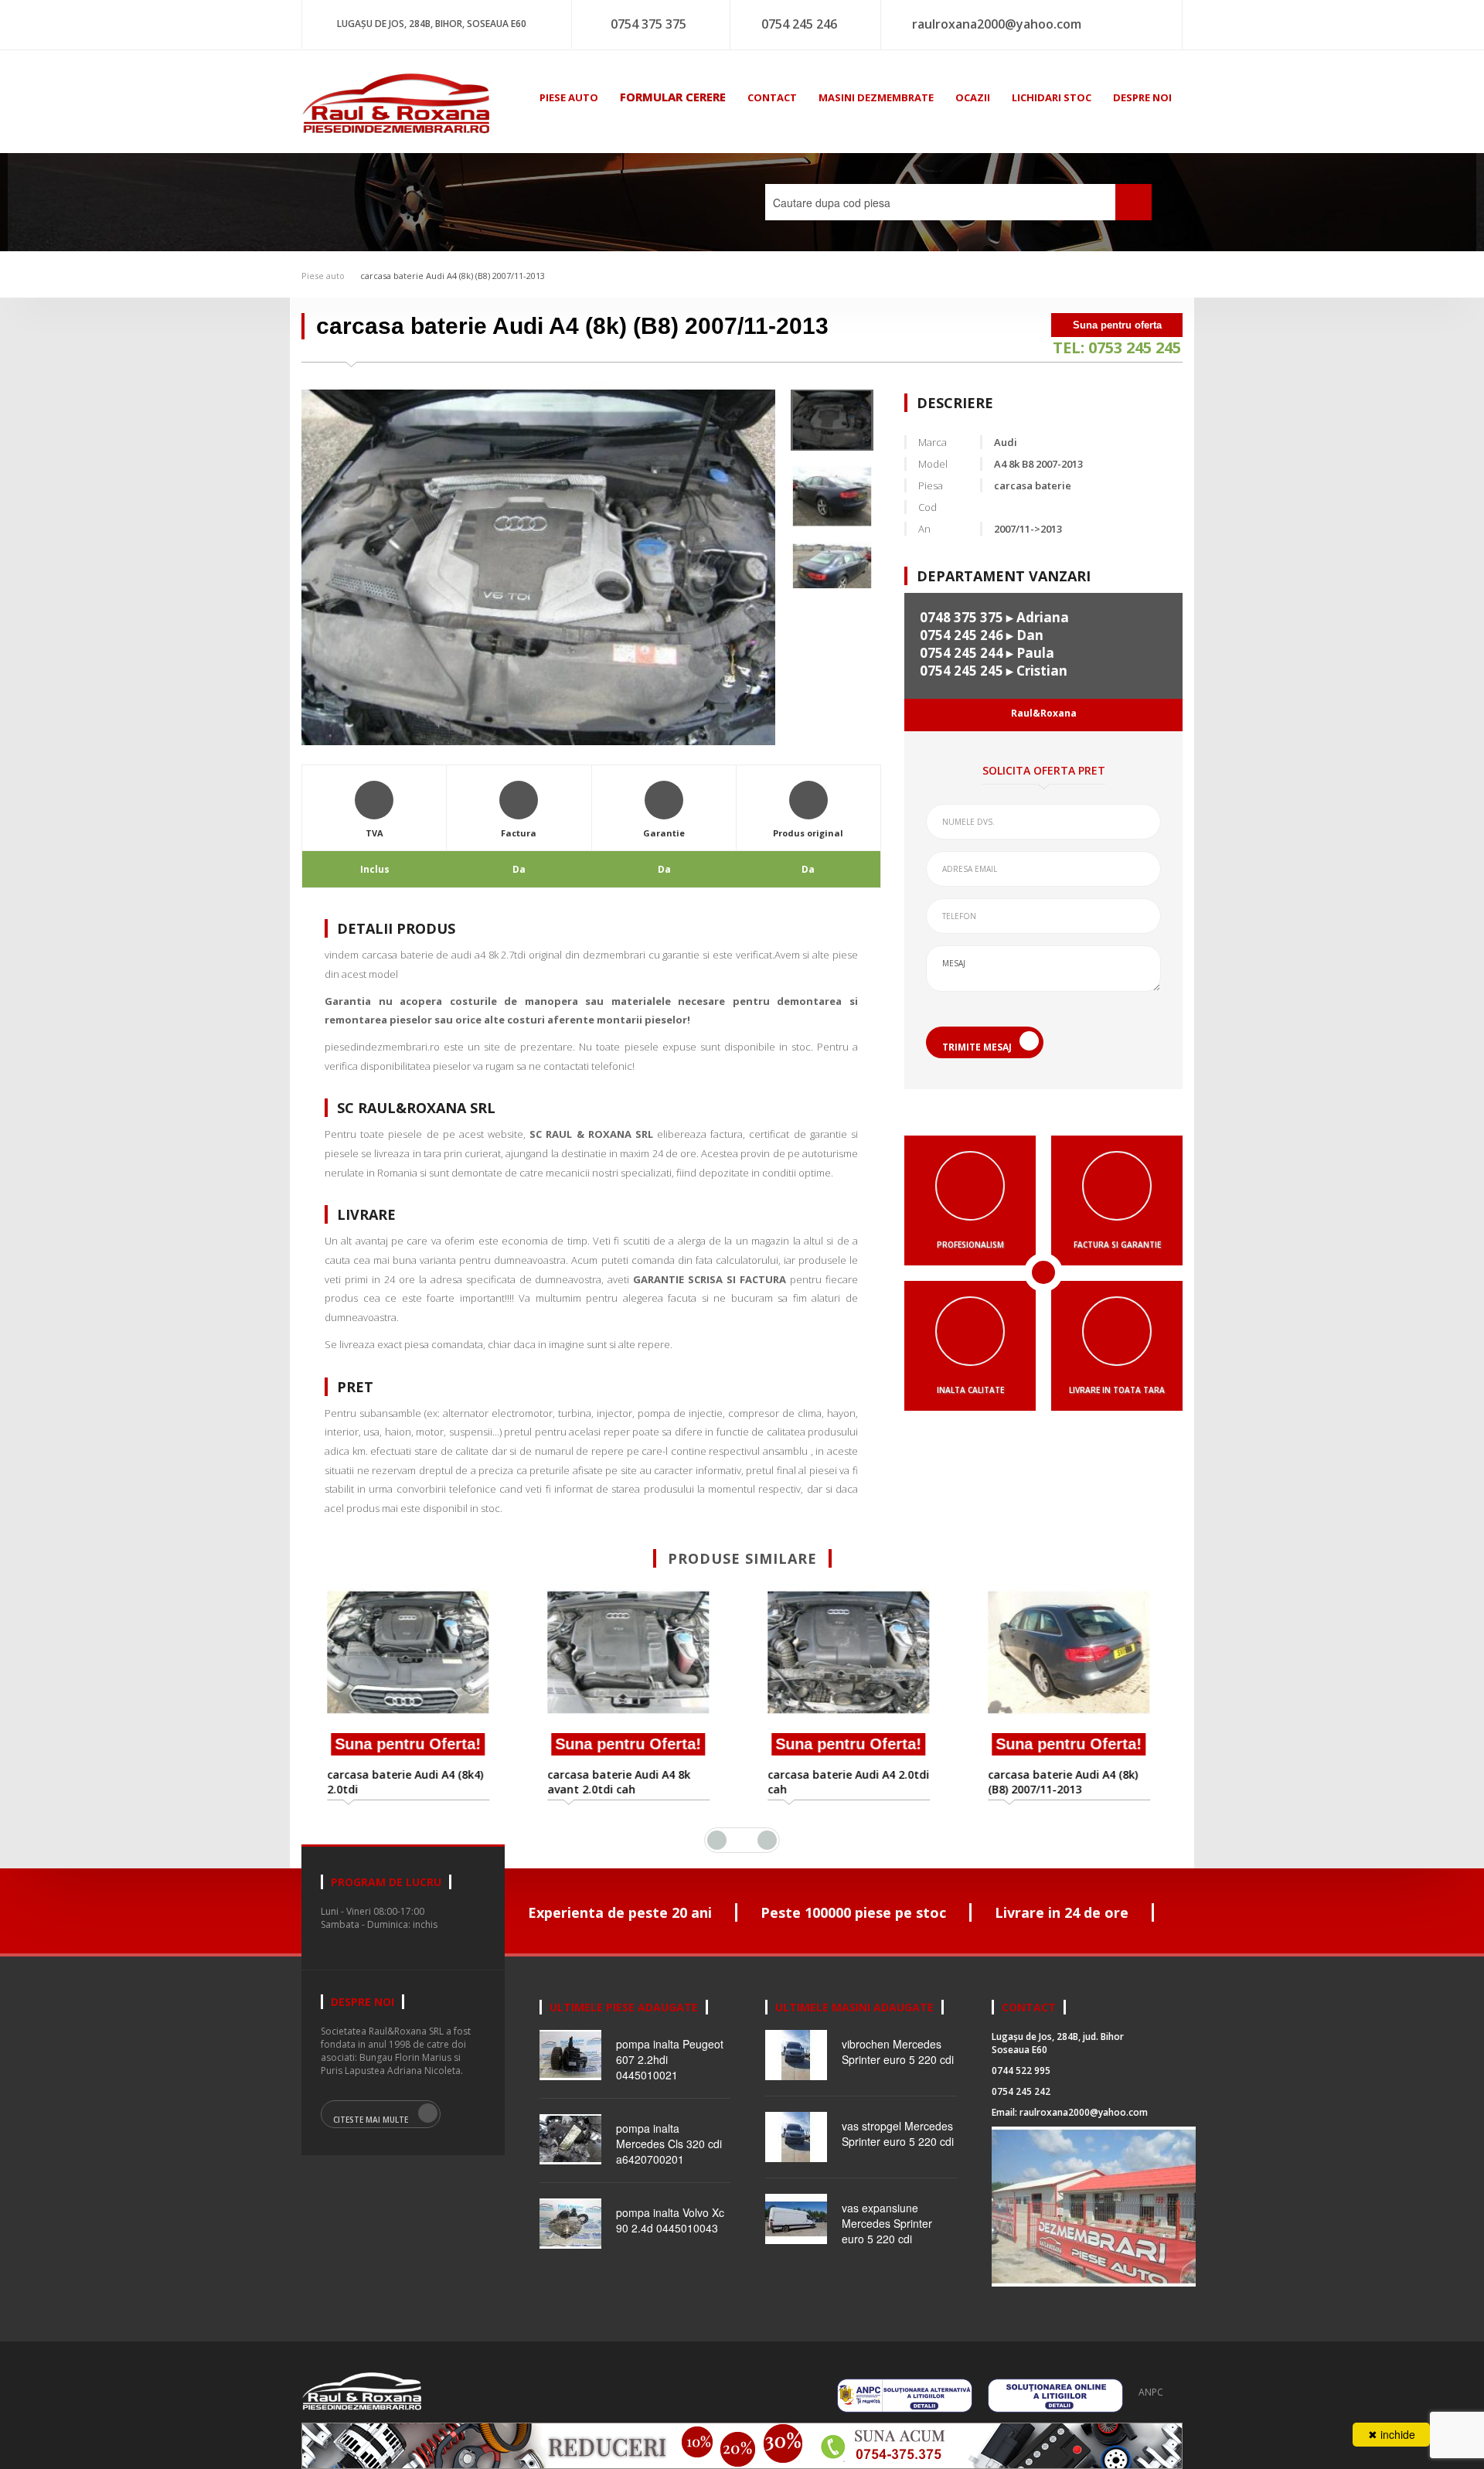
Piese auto (323, 276)
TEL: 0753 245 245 (1117, 347)
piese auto (569, 97)
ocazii (973, 97)
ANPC (1151, 2392)
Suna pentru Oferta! (412, 1744)
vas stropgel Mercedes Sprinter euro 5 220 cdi (898, 2134)
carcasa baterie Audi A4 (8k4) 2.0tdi (409, 1782)
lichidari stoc (1052, 97)
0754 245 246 (799, 24)
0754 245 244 (962, 653)
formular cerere (673, 97)
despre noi (1142, 97)
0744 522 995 (1021, 2071)
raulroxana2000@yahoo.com (997, 24)
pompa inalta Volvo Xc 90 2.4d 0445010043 (670, 2220)
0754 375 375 (648, 24)
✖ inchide (1392, 2434)
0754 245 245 (962, 671)
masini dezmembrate (876, 97)
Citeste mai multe (371, 2120)
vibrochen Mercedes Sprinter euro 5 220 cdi (898, 2052)
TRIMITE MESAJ (977, 1047)
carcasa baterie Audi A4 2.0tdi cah (852, 1782)
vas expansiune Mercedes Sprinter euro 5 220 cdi (887, 2223)
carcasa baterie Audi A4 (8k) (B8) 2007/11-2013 (453, 276)
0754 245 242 (1021, 2091)
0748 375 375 (962, 617)
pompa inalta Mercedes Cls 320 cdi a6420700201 (669, 2144)
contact (772, 97)
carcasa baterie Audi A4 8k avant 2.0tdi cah (623, 1782)
